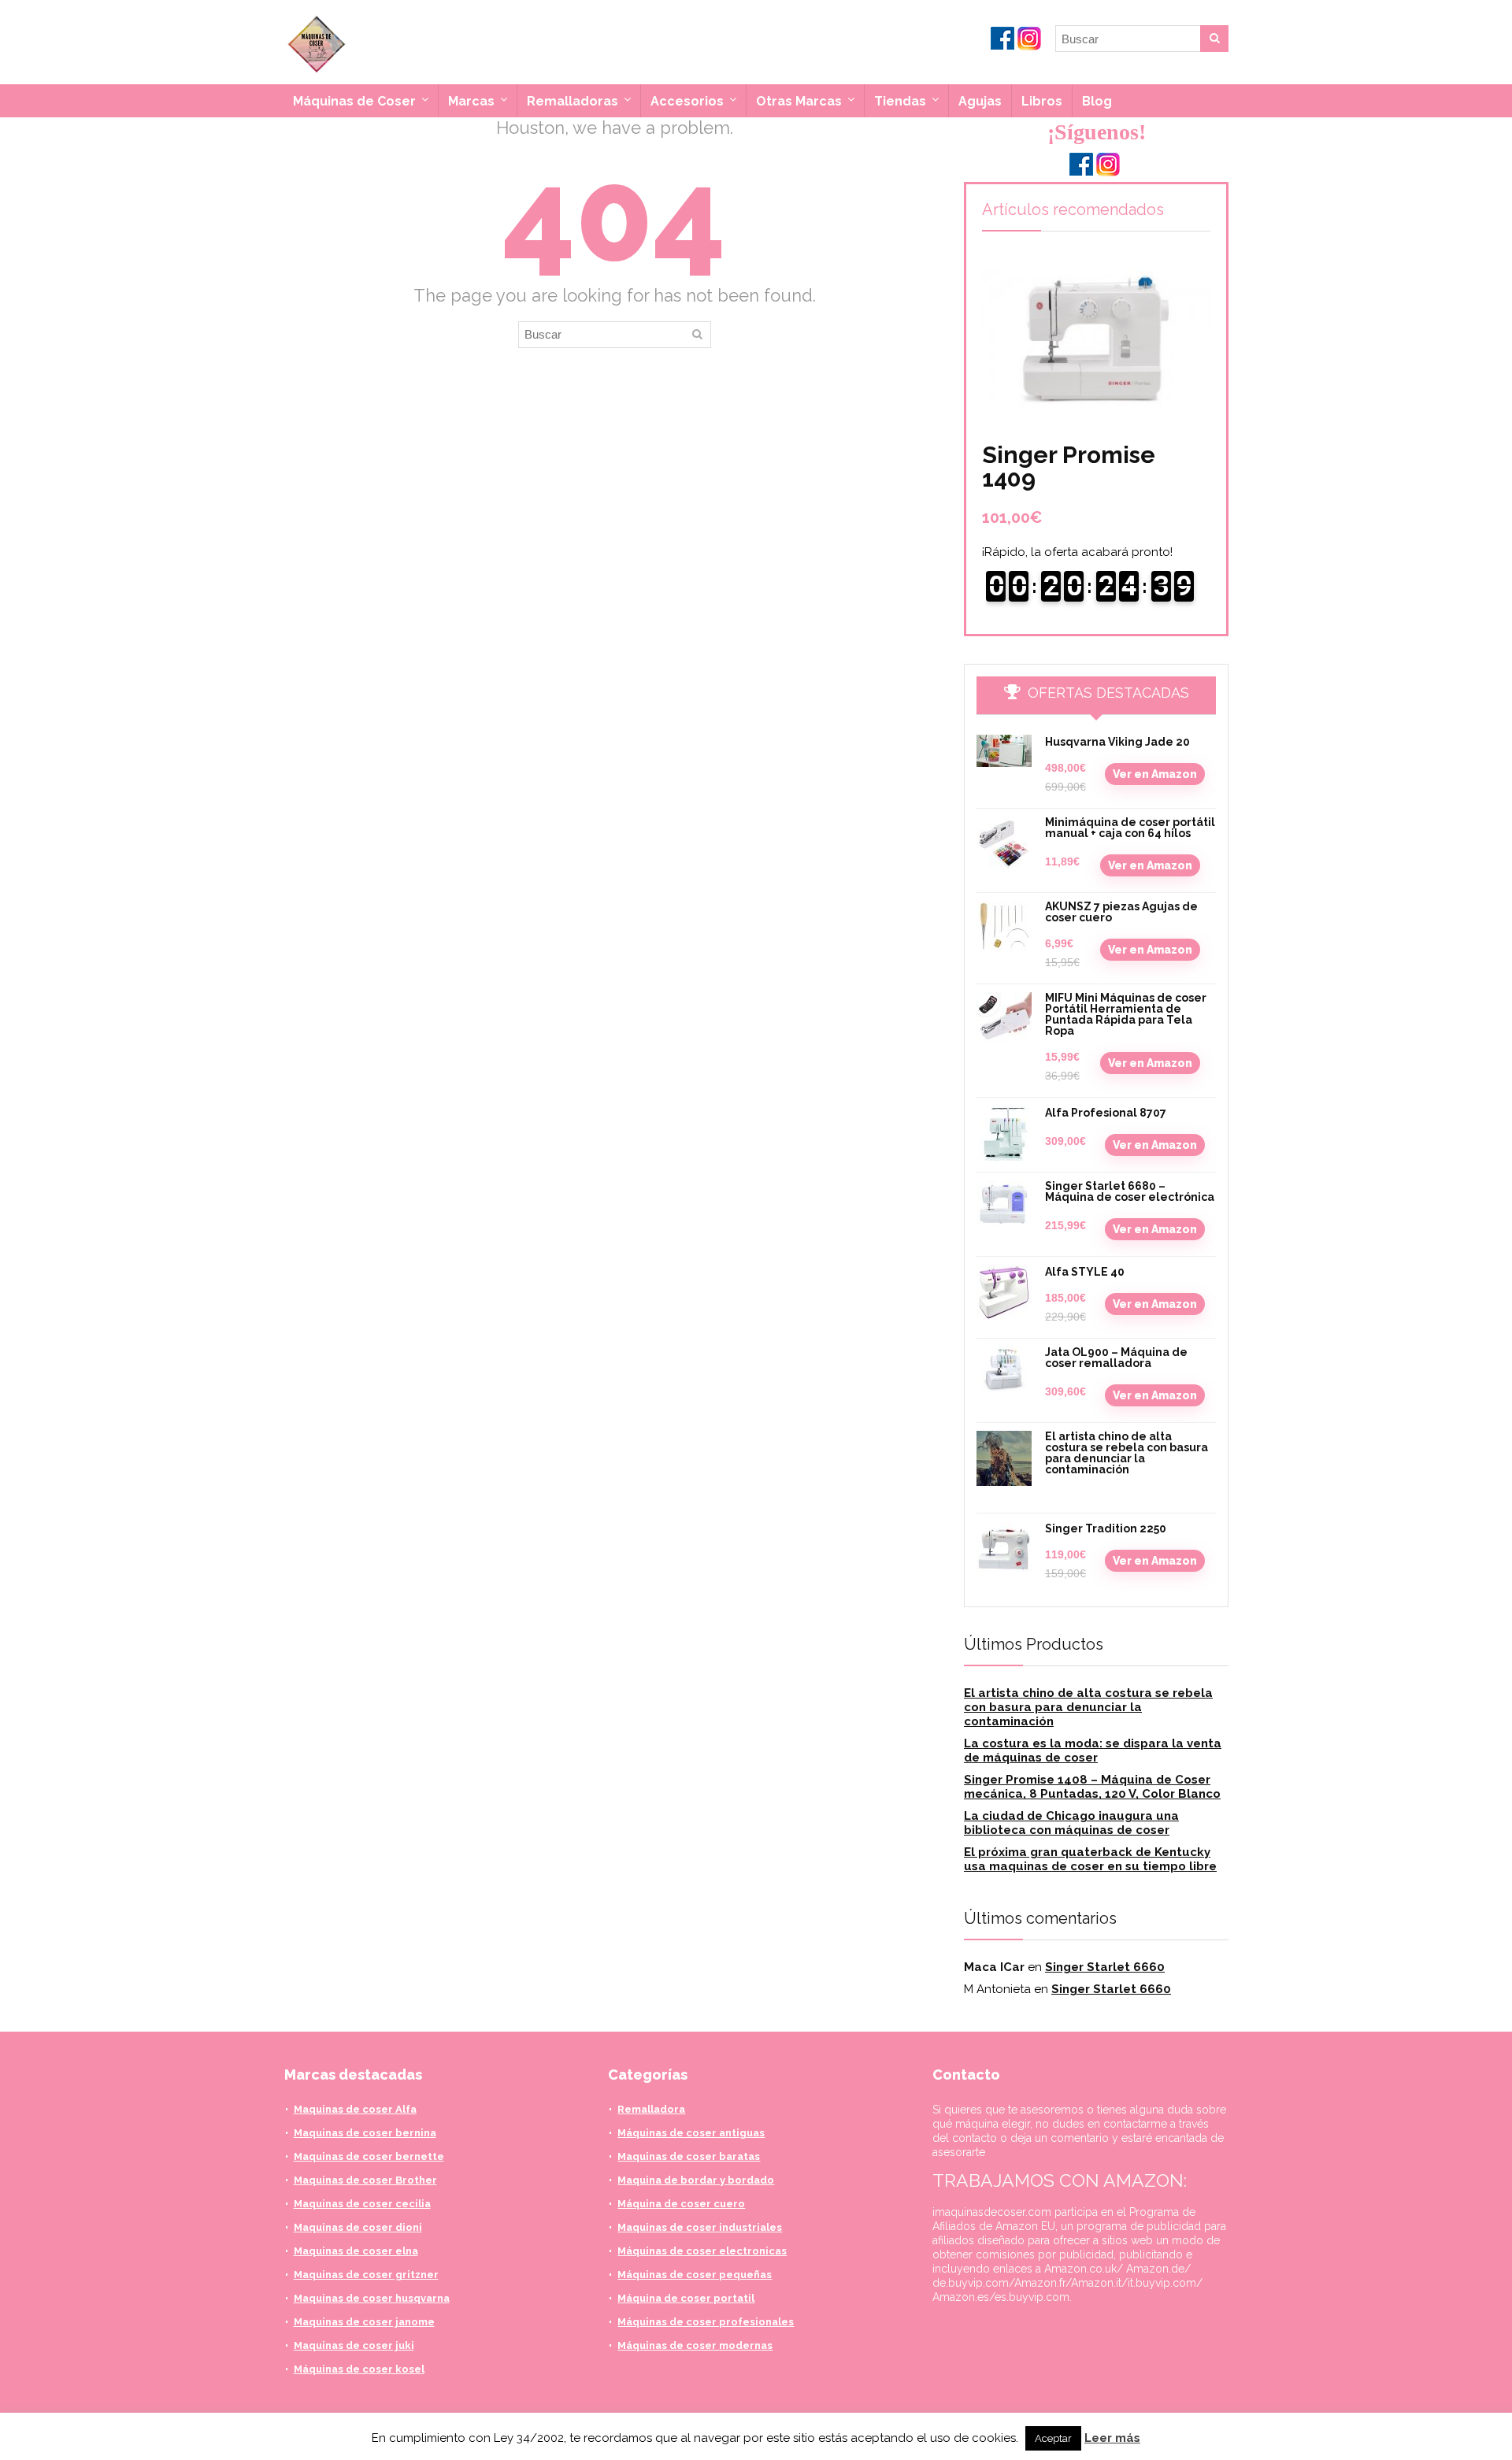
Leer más (1112, 2438)
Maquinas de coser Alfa (355, 2109)
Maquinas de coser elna (356, 2251)
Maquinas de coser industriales (700, 2227)
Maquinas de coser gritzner (366, 2275)
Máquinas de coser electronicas (702, 2251)
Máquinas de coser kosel (359, 2369)
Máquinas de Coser (354, 101)
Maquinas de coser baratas (689, 2156)
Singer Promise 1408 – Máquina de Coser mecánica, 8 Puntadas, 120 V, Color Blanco (1092, 1787)
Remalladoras (573, 101)
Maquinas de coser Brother (365, 2180)
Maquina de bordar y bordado (696, 2180)
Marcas (471, 101)
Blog (1097, 101)
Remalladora (651, 2109)
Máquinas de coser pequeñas (695, 2275)
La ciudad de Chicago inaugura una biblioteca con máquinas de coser (1071, 1823)
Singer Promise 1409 (1069, 467)
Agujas (980, 101)
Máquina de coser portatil (686, 2298)
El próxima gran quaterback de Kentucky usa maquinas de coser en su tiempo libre (1090, 1859)
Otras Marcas (799, 101)
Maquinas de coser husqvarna (372, 2298)
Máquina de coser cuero (681, 2204)
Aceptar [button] (1053, 2438)
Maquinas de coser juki (354, 2345)
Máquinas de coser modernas (695, 2345)
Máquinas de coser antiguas (691, 2133)
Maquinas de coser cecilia (362, 2204)
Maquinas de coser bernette (369, 2156)
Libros (1042, 101)
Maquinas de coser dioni (358, 2227)
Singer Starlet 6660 (1105, 1967)
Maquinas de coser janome (364, 2322)
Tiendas (900, 101)
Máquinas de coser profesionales (706, 2322)
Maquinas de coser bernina (365, 2133)
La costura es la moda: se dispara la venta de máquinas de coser (1093, 1751)
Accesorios (687, 101)
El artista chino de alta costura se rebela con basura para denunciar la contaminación (1127, 1453)
